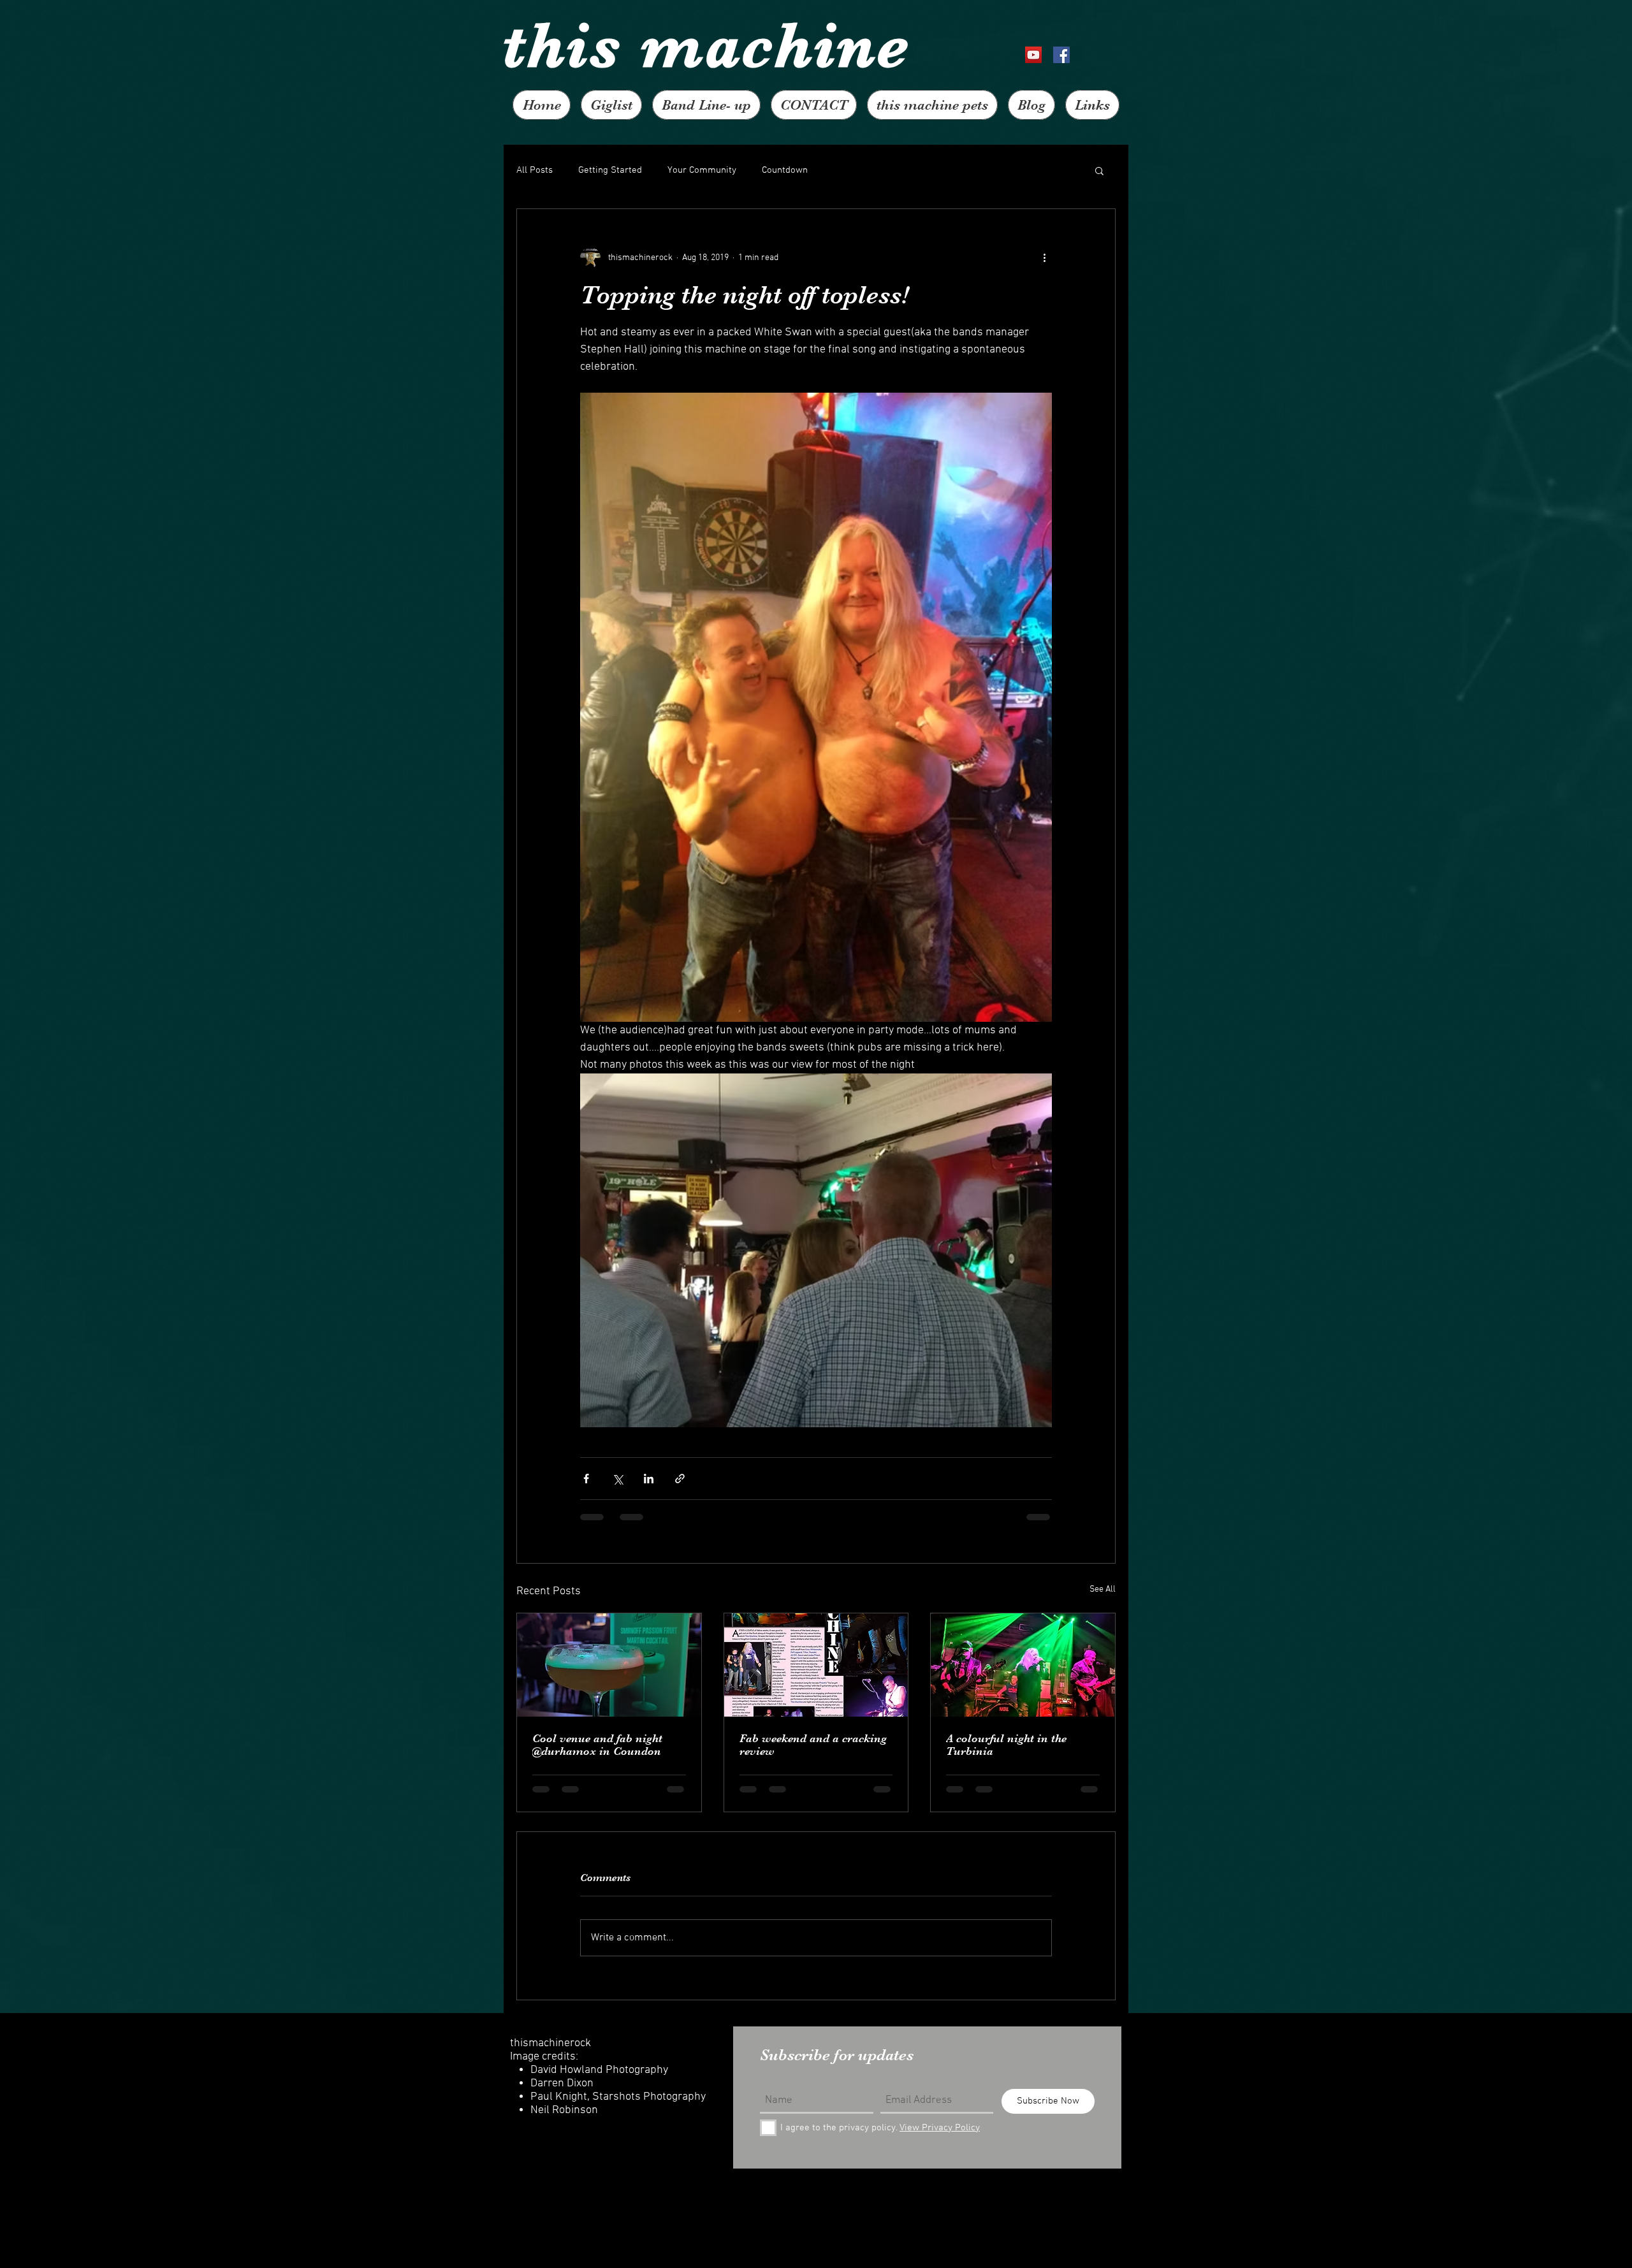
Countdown (785, 170)
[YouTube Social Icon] (1033, 55)
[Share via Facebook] (586, 1479)
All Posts (535, 170)
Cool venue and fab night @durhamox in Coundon (597, 1745)
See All (1103, 1589)
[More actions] (1044, 258)
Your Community (702, 170)
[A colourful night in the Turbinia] (1023, 1665)
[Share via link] (680, 1479)
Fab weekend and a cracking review (813, 1745)
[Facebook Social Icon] (1061, 55)
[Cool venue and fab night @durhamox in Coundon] (609, 1665)
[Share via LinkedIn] (649, 1479)
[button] (1099, 170)
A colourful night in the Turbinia (1006, 1745)
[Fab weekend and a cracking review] (816, 1665)
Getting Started (610, 170)
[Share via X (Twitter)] (617, 1479)
